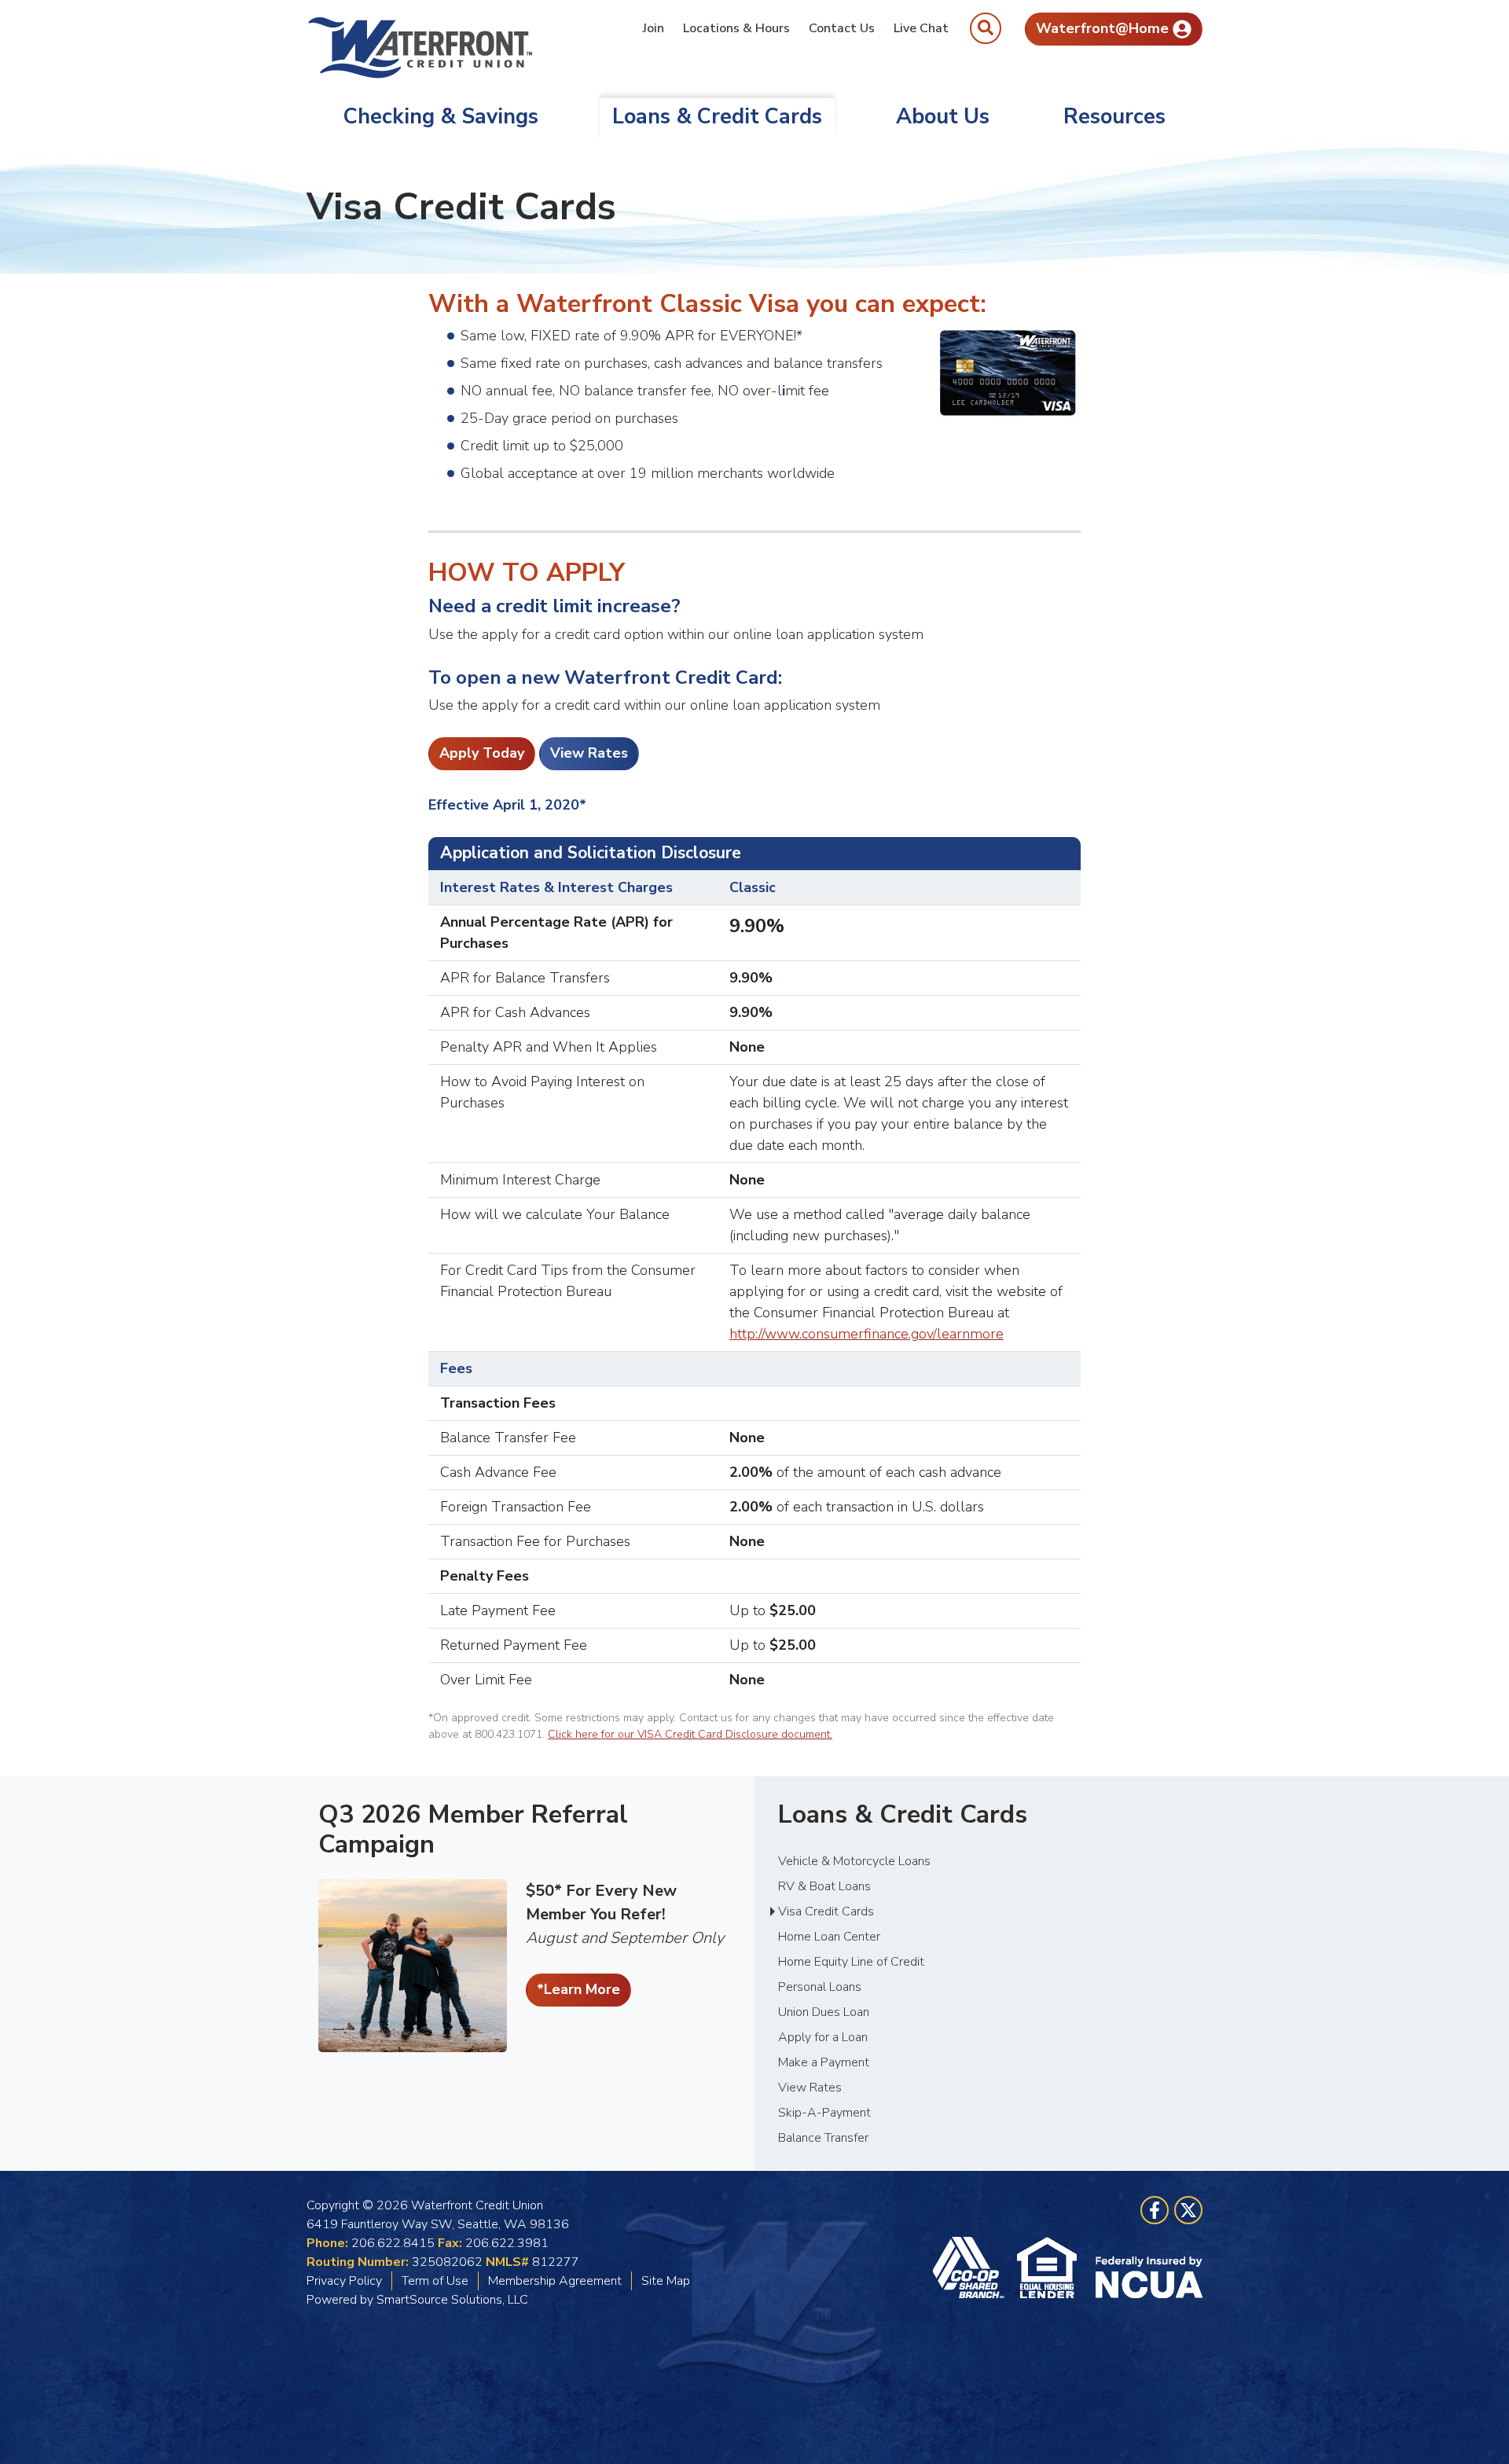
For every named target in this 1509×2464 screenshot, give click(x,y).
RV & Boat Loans (824, 1886)
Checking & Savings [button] (441, 117)
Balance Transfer (823, 2138)
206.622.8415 (393, 2243)
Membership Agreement (555, 2281)
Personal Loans (820, 1987)
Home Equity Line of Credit (851, 1962)
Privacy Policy (344, 2281)
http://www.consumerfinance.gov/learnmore (866, 1334)
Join (654, 28)
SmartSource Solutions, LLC (452, 2300)
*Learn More (578, 1989)
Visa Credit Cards (826, 1911)
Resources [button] (1114, 117)
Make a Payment (824, 2062)
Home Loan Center (829, 1937)
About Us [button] (943, 117)
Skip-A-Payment (824, 2113)
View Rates (589, 753)
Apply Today (482, 753)
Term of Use (435, 2281)
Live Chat (921, 28)
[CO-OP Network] (975, 2268)
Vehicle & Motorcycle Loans (854, 1861)
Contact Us (842, 28)
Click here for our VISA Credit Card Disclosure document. (690, 1734)
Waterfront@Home (1102, 28)
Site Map (666, 2281)
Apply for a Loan (823, 2037)
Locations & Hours (736, 28)
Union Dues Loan (824, 2012)
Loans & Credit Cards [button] (717, 117)
